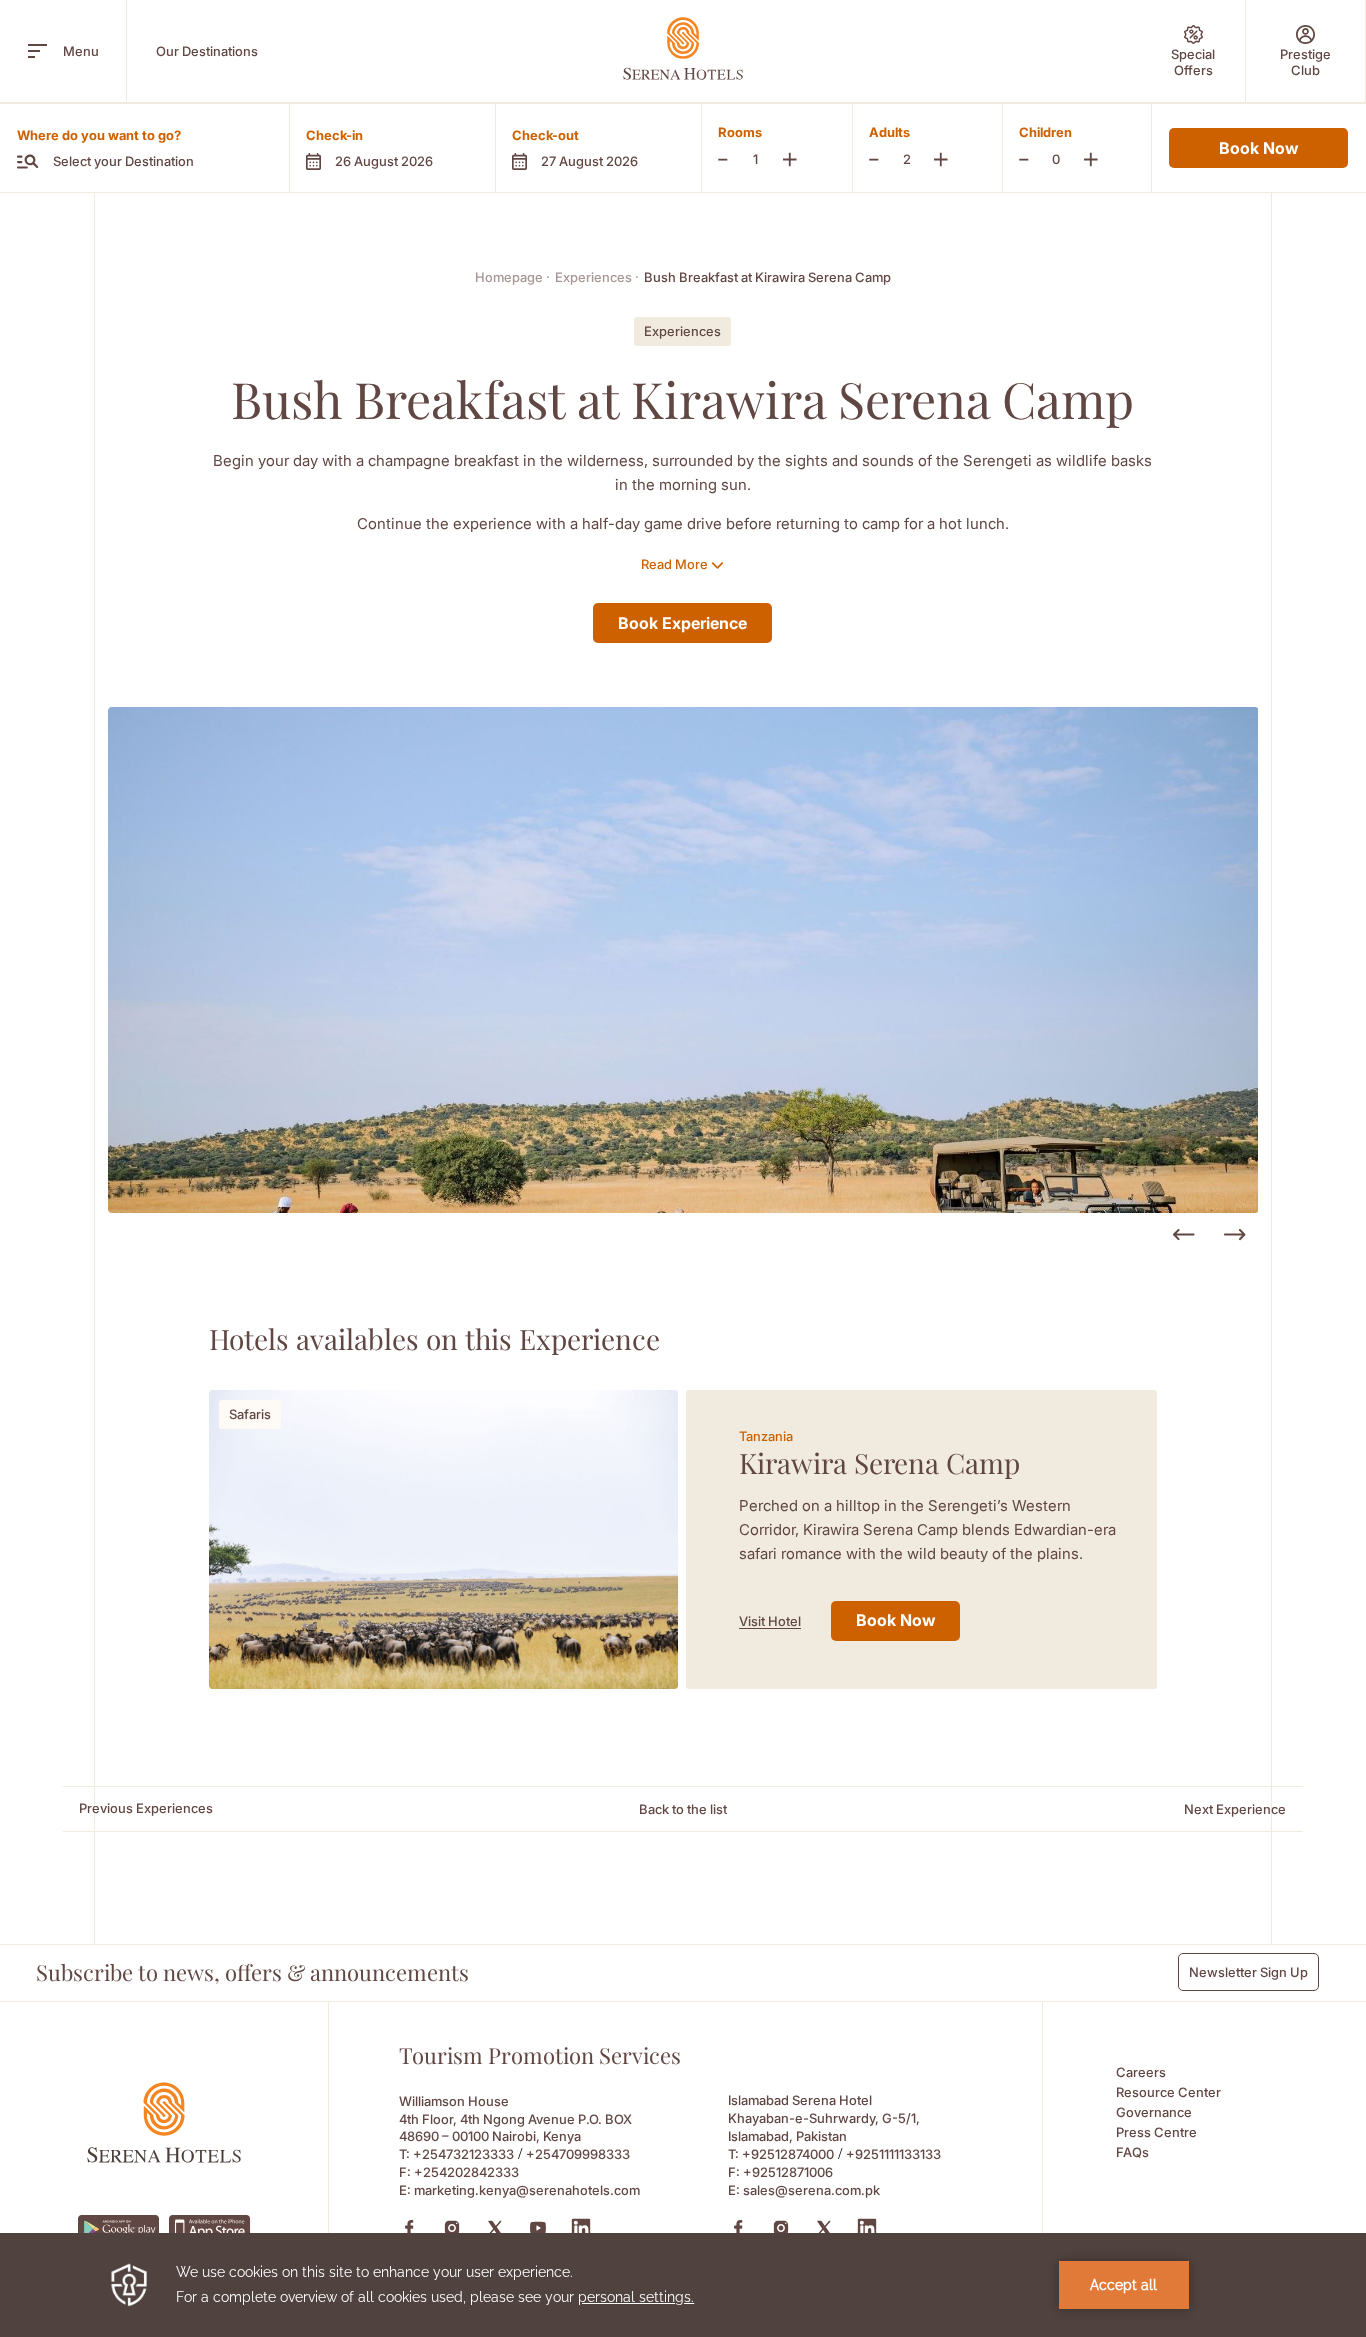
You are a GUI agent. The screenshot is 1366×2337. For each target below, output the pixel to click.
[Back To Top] (1315, 2176)
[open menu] (37, 51)
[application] (683, 2285)
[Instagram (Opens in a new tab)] (452, 2228)
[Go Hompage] (683, 48)
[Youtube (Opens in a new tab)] (538, 2228)
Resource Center (1168, 2092)
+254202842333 (466, 2172)
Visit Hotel (770, 1621)
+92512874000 (788, 2154)
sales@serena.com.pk (811, 2190)
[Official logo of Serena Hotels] (164, 2157)
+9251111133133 (893, 2154)
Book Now (1258, 148)
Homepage (512, 277)
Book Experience (682, 623)
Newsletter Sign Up (1248, 1972)
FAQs (1132, 2152)
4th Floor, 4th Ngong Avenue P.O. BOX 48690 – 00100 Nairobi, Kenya (515, 2127)
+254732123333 (463, 2154)
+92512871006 (788, 2172)
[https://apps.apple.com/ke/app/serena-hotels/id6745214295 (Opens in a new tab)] (210, 2228)
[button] (392, 148)
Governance (1154, 2112)
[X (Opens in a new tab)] (495, 2228)
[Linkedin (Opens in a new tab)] (581, 2228)
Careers (1141, 2072)
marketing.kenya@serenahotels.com (527, 2190)
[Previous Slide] (1183, 1235)
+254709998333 (578, 2154)
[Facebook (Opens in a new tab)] (409, 2228)
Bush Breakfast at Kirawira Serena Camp (767, 277)
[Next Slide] (1234, 1235)
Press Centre (1156, 2132)
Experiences (597, 277)
